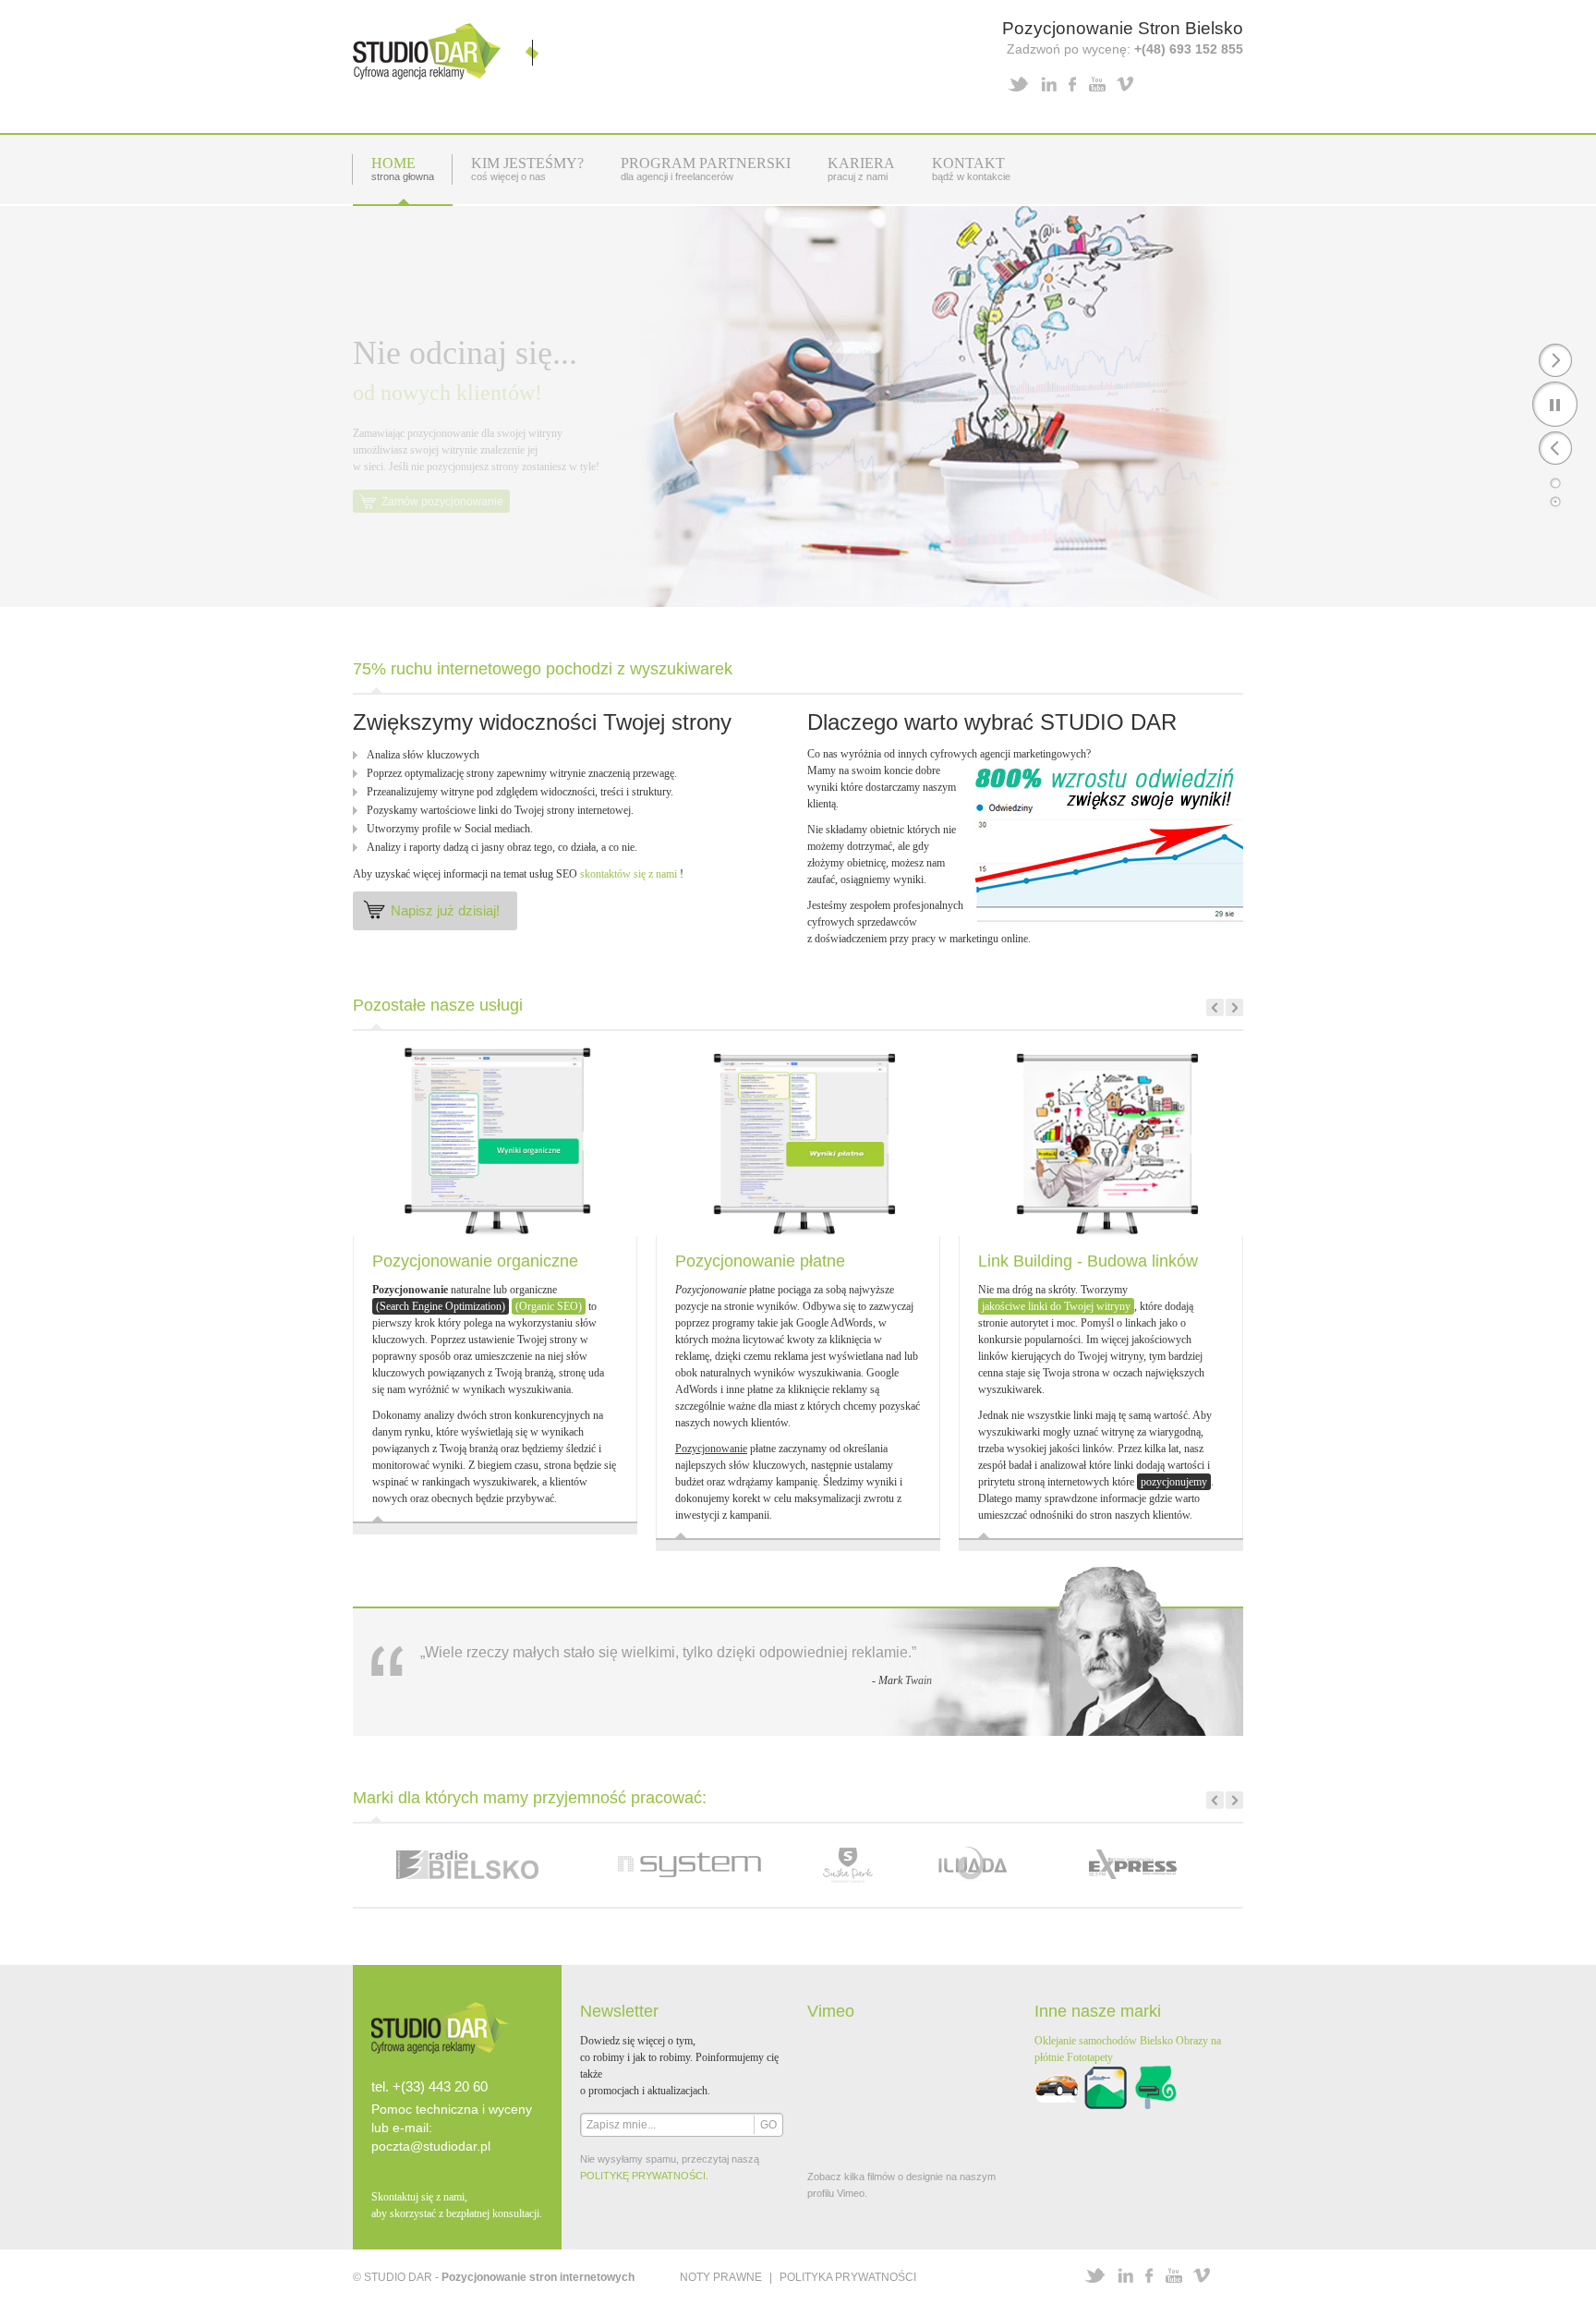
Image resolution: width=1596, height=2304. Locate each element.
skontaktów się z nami (629, 874)
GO (768, 2125)
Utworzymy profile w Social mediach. (450, 829)
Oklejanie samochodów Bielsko (1104, 2041)
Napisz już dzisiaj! (445, 910)
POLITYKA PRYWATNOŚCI (848, 2277)
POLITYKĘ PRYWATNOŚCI (643, 2176)
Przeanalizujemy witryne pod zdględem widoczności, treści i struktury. (520, 792)
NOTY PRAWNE (721, 2277)
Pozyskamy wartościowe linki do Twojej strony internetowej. (500, 810)
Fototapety (1090, 2057)
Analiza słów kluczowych (423, 755)
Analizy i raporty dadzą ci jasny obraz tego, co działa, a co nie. (502, 847)
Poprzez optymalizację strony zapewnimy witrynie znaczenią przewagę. (522, 773)
